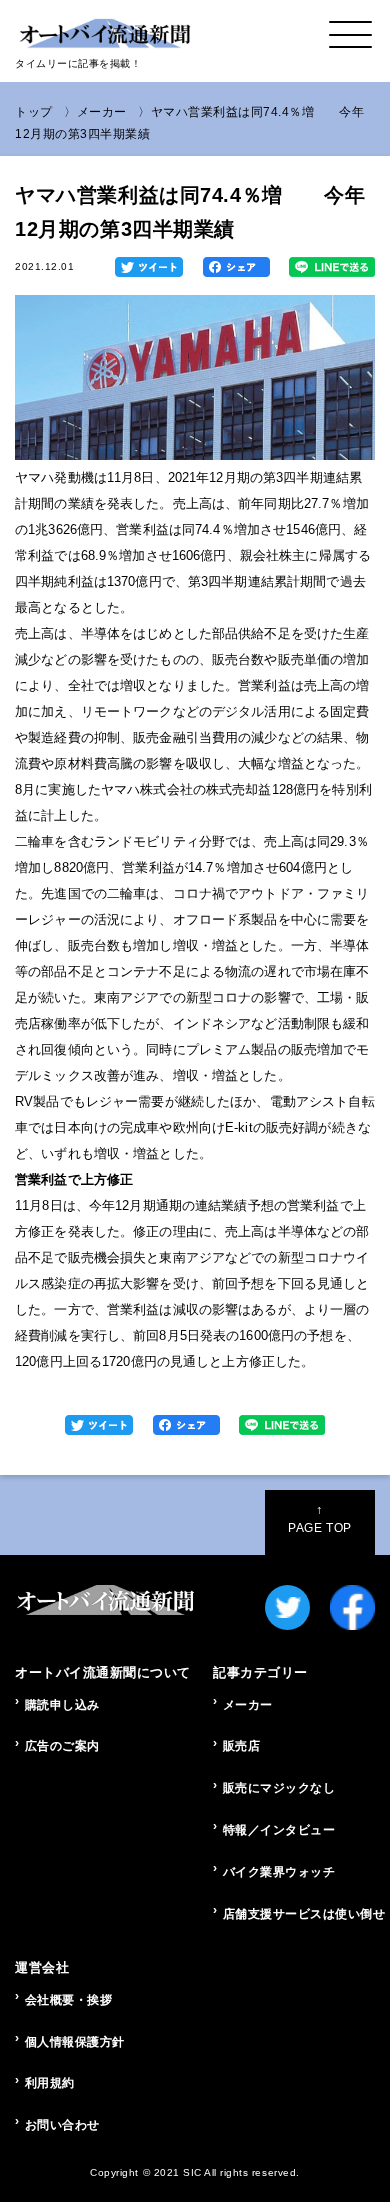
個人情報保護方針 (75, 2042)
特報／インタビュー (279, 1830)
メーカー (102, 112)
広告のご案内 (62, 1746)
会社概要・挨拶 (69, 2000)
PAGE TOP (319, 1519)
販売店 (242, 1746)
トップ (34, 112)
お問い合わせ (62, 2125)
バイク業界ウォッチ (279, 1872)
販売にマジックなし (279, 1788)
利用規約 (50, 2083)
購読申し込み (62, 1705)
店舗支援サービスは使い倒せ (299, 1914)
